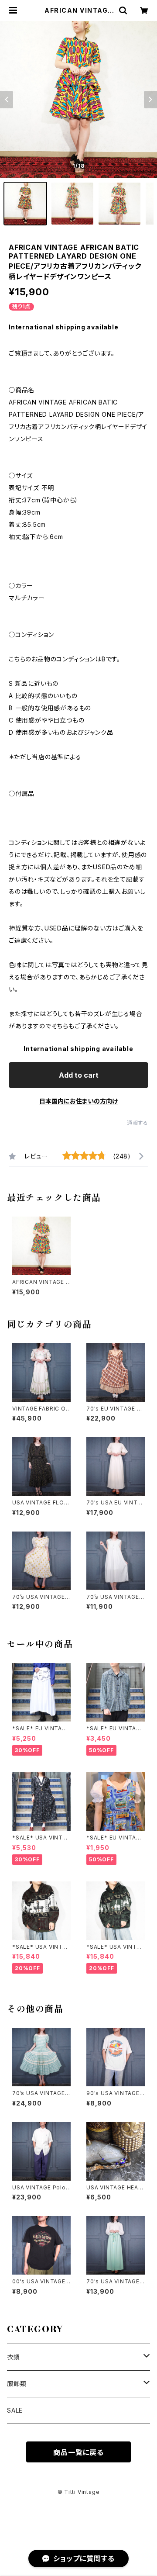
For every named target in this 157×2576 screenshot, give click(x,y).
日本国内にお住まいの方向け (78, 1101)
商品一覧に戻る (78, 2452)
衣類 (14, 2357)
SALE (15, 2410)
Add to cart (79, 1075)
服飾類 (17, 2384)
